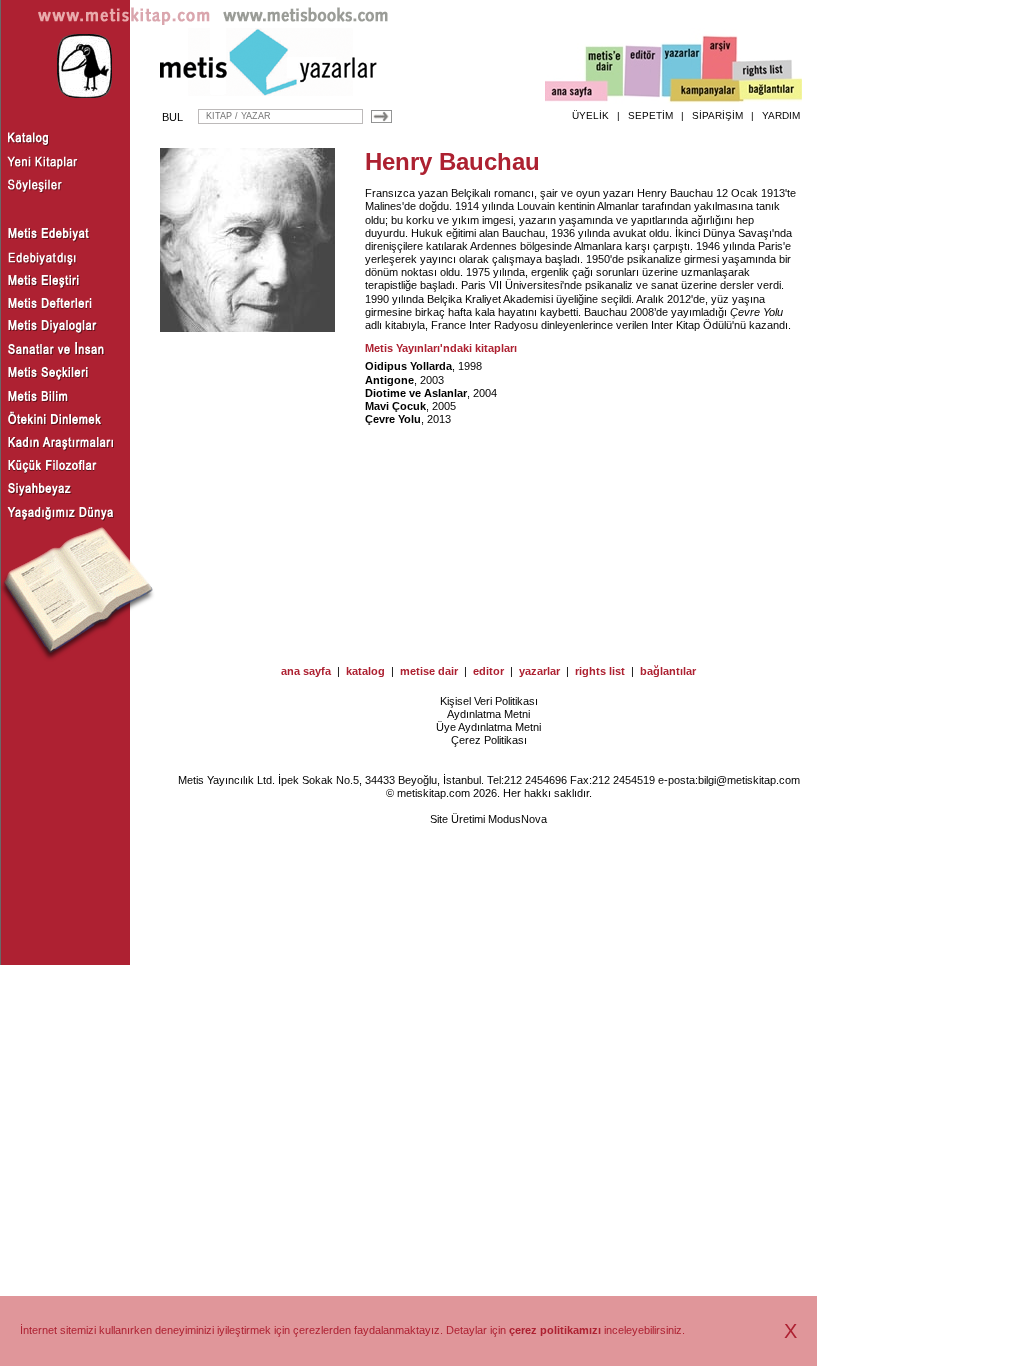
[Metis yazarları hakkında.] (682, 71)
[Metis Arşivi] (720, 67)
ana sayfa (306, 671)
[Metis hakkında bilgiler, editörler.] (605, 72)
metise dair (429, 671)
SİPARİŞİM (717, 115)
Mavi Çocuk (395, 406)
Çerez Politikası (489, 740)
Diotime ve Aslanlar (416, 393)
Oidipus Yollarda (408, 366)
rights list (600, 671)
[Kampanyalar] (706, 91)
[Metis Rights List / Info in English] (763, 71)
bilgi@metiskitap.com (749, 780)
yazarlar (539, 671)
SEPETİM (650, 115)
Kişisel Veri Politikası (489, 701)
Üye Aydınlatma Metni (488, 727)
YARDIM (781, 115)
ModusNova (517, 819)
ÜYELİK (590, 115)
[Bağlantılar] (771, 91)
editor (488, 671)
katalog (365, 671)
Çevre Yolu (756, 312)
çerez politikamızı (555, 1330)
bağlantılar (668, 671)
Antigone (389, 380)
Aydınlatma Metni (488, 714)
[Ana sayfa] (576, 93)
